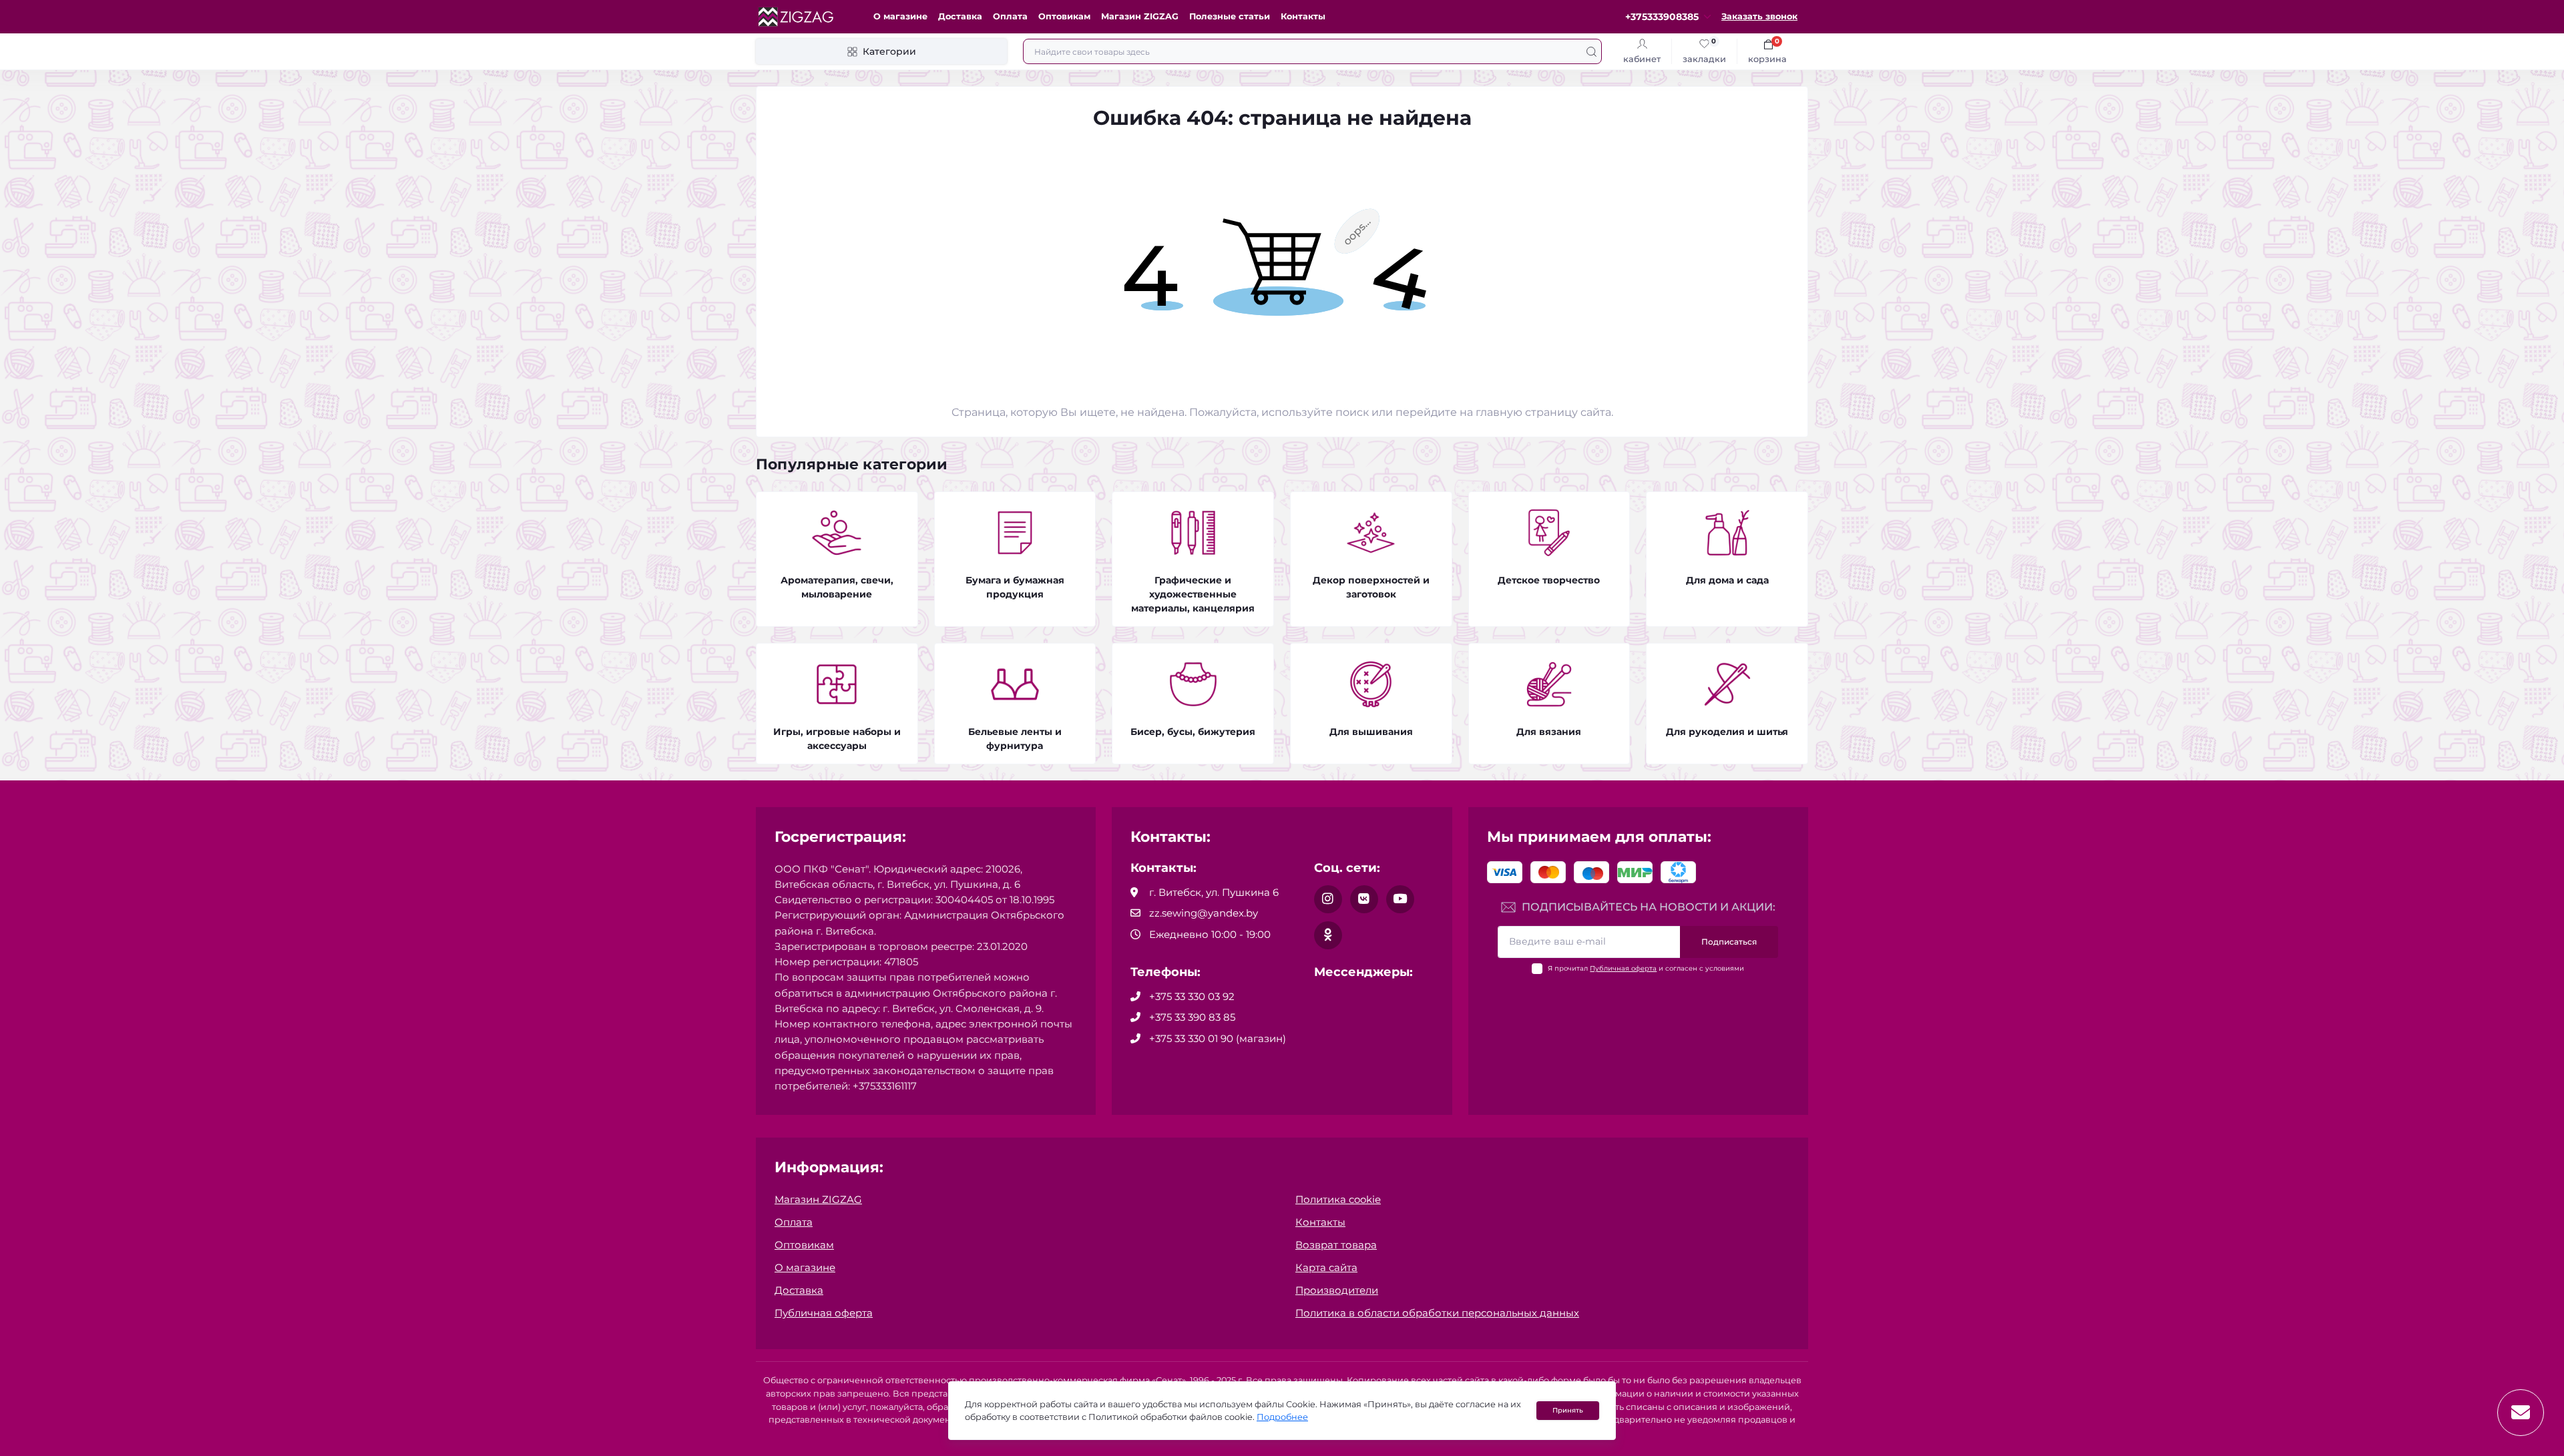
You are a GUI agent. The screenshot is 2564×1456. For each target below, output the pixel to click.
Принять (1568, 1410)
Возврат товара (1336, 1245)
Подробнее (1282, 1417)
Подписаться (1729, 942)
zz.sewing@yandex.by (1204, 913)
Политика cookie (1338, 1199)
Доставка (960, 16)
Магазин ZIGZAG (1140, 16)
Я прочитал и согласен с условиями (1646, 968)
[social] (1328, 899)
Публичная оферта (1623, 968)
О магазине (900, 16)
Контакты (1303, 16)
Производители (1337, 1290)
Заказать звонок (1759, 16)
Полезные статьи (1230, 16)
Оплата (1010, 16)
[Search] (1591, 51)
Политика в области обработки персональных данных (1437, 1313)
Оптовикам (1064, 16)
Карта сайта (1326, 1267)
